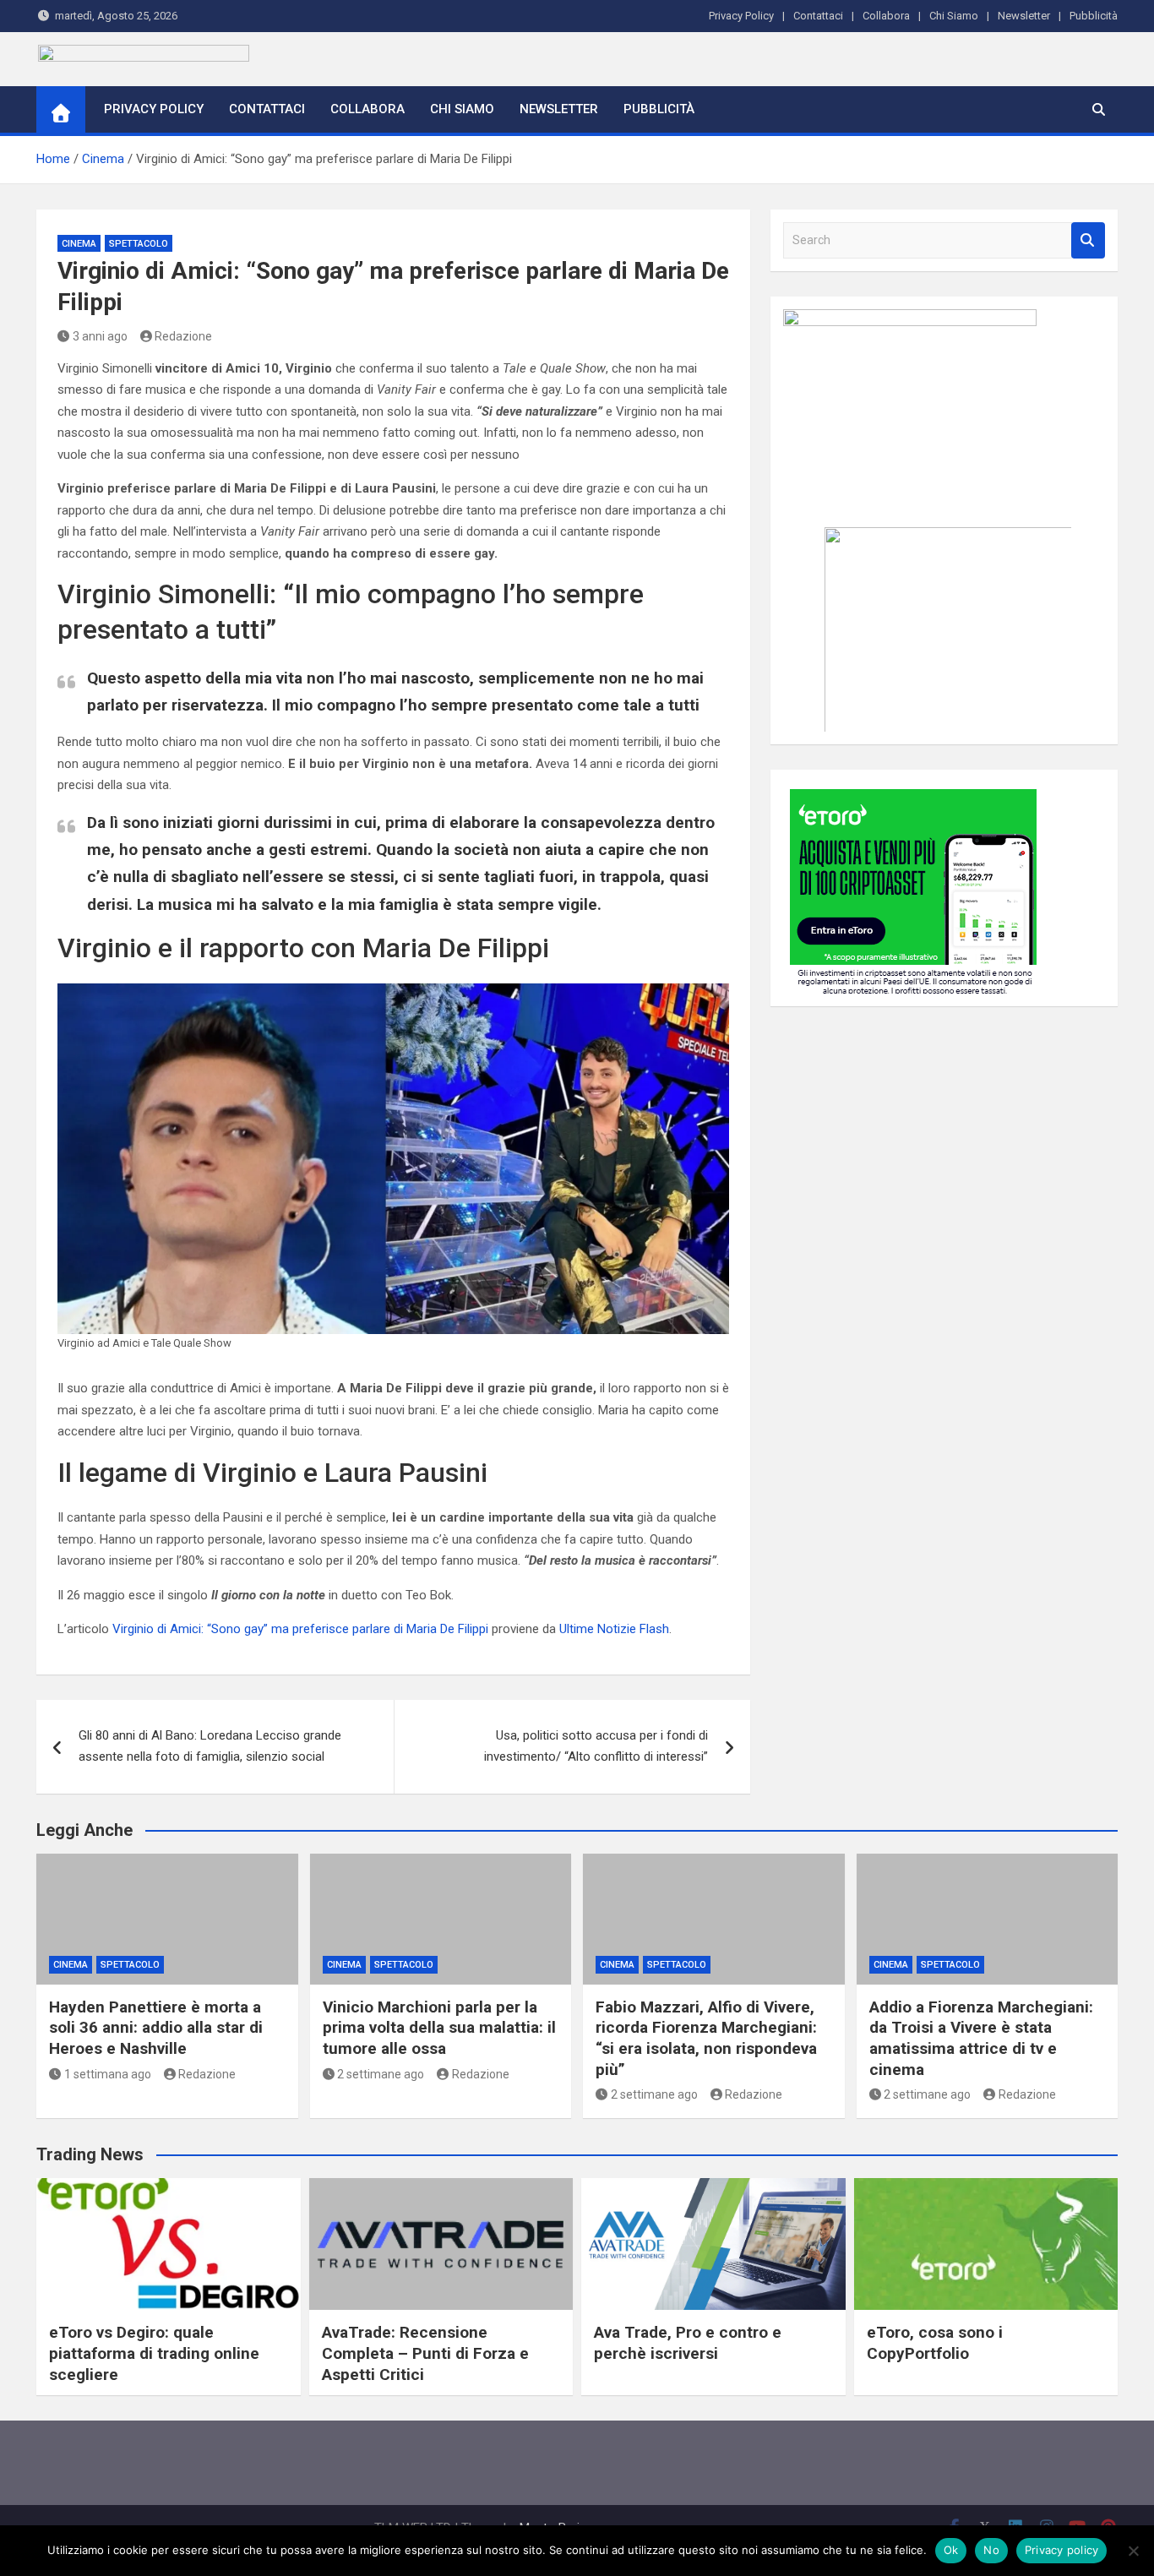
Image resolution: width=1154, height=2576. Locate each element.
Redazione (183, 336)
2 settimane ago (381, 2074)
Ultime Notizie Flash (614, 1629)
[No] (1133, 2551)
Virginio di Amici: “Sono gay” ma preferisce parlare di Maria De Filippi (300, 1629)
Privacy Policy (741, 16)
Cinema (79, 244)
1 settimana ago (108, 2074)
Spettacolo (139, 244)
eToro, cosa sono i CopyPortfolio (935, 2343)
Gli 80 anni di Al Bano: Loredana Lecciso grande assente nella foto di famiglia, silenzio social (210, 1746)
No (991, 2550)
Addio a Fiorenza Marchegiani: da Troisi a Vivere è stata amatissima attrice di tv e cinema (981, 2038)
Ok (951, 2550)
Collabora (886, 16)
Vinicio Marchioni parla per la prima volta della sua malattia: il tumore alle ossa (439, 2028)
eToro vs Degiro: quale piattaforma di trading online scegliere (154, 2353)
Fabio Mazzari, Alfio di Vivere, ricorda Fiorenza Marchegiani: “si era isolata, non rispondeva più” (706, 2038)
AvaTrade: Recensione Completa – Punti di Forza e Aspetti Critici (425, 2353)
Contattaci (818, 16)
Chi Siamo (954, 16)
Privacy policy (1062, 2550)
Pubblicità (1094, 16)
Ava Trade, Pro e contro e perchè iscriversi (688, 2343)
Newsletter (1024, 16)
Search (1088, 240)
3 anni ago (100, 336)
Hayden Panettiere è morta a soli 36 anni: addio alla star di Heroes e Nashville (156, 2028)
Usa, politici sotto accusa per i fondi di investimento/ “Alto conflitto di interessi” (596, 1746)
